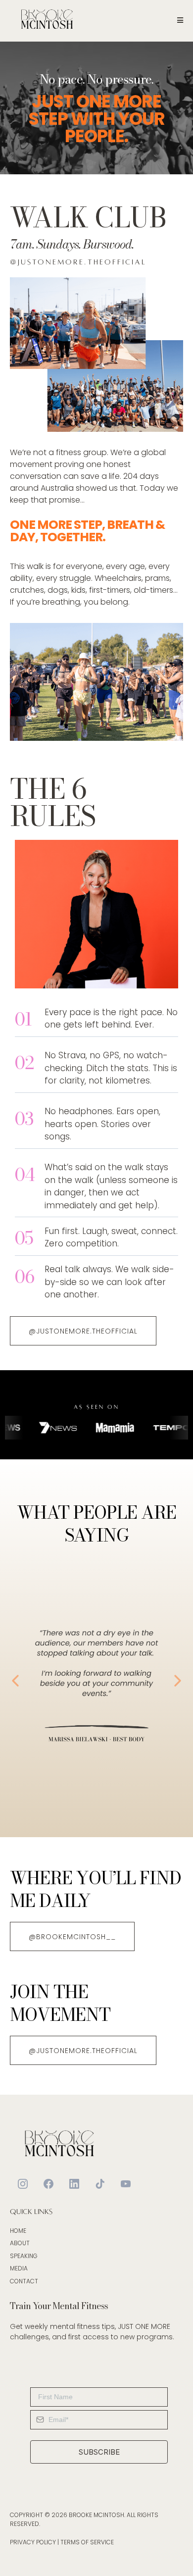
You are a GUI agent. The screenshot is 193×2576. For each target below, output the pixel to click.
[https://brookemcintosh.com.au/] (47, 20)
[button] (179, 20)
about (20, 2243)
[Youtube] (126, 2184)
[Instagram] (23, 2184)
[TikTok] (100, 2184)
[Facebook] (48, 2184)
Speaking (24, 2256)
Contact (24, 2281)
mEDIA (19, 2268)
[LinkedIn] (74, 2184)
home (18, 2231)
